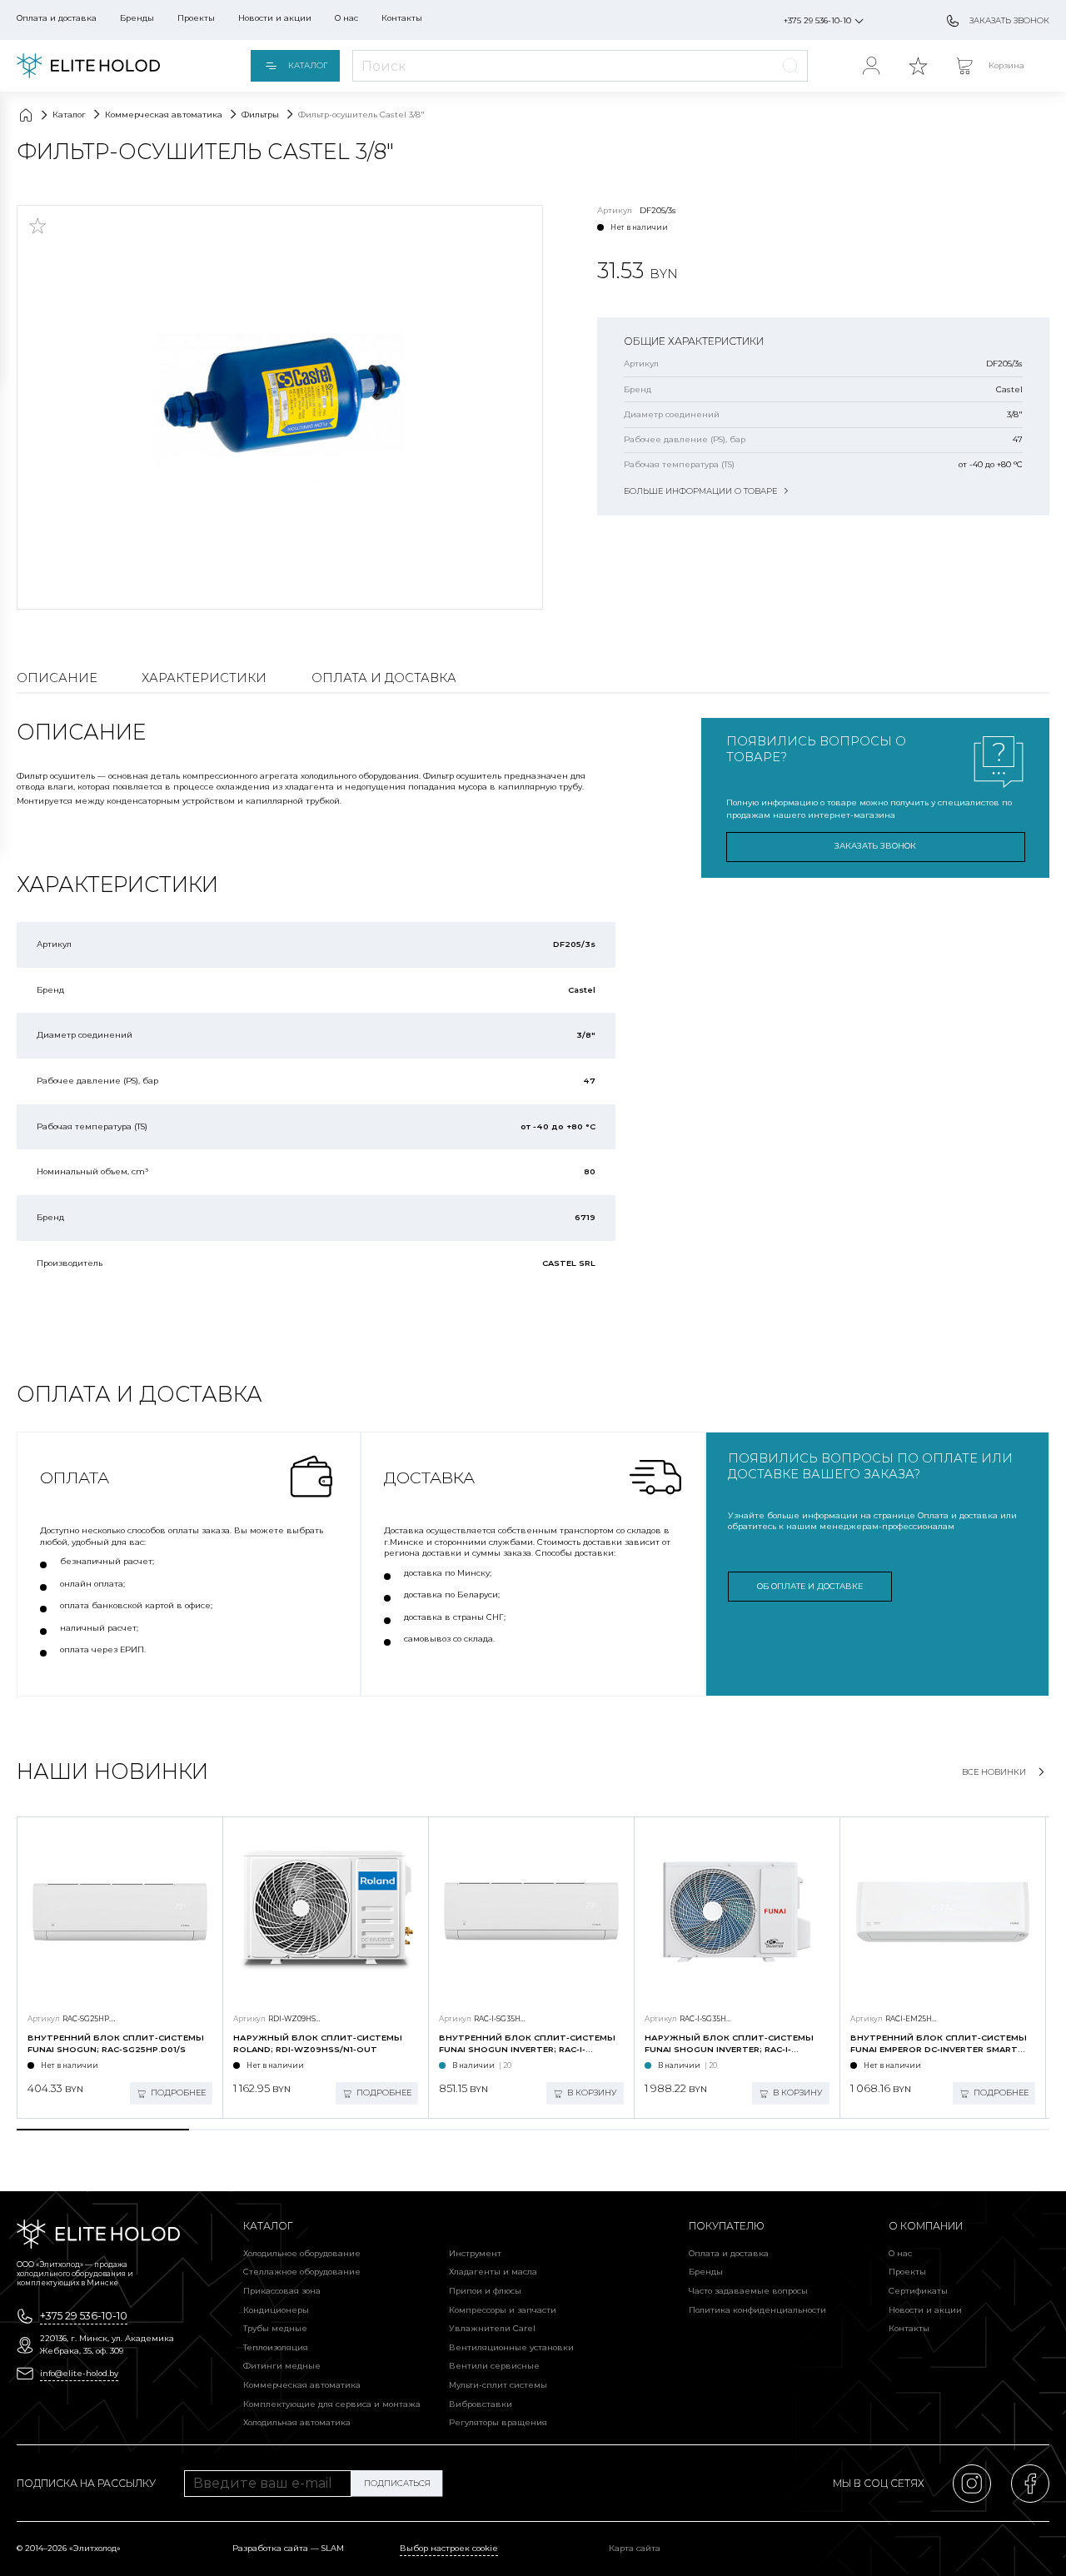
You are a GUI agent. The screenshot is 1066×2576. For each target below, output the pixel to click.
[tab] (103, 2130)
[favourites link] (918, 66)
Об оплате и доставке (810, 1586)
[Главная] (26, 115)
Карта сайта (635, 2548)
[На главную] (88, 66)
